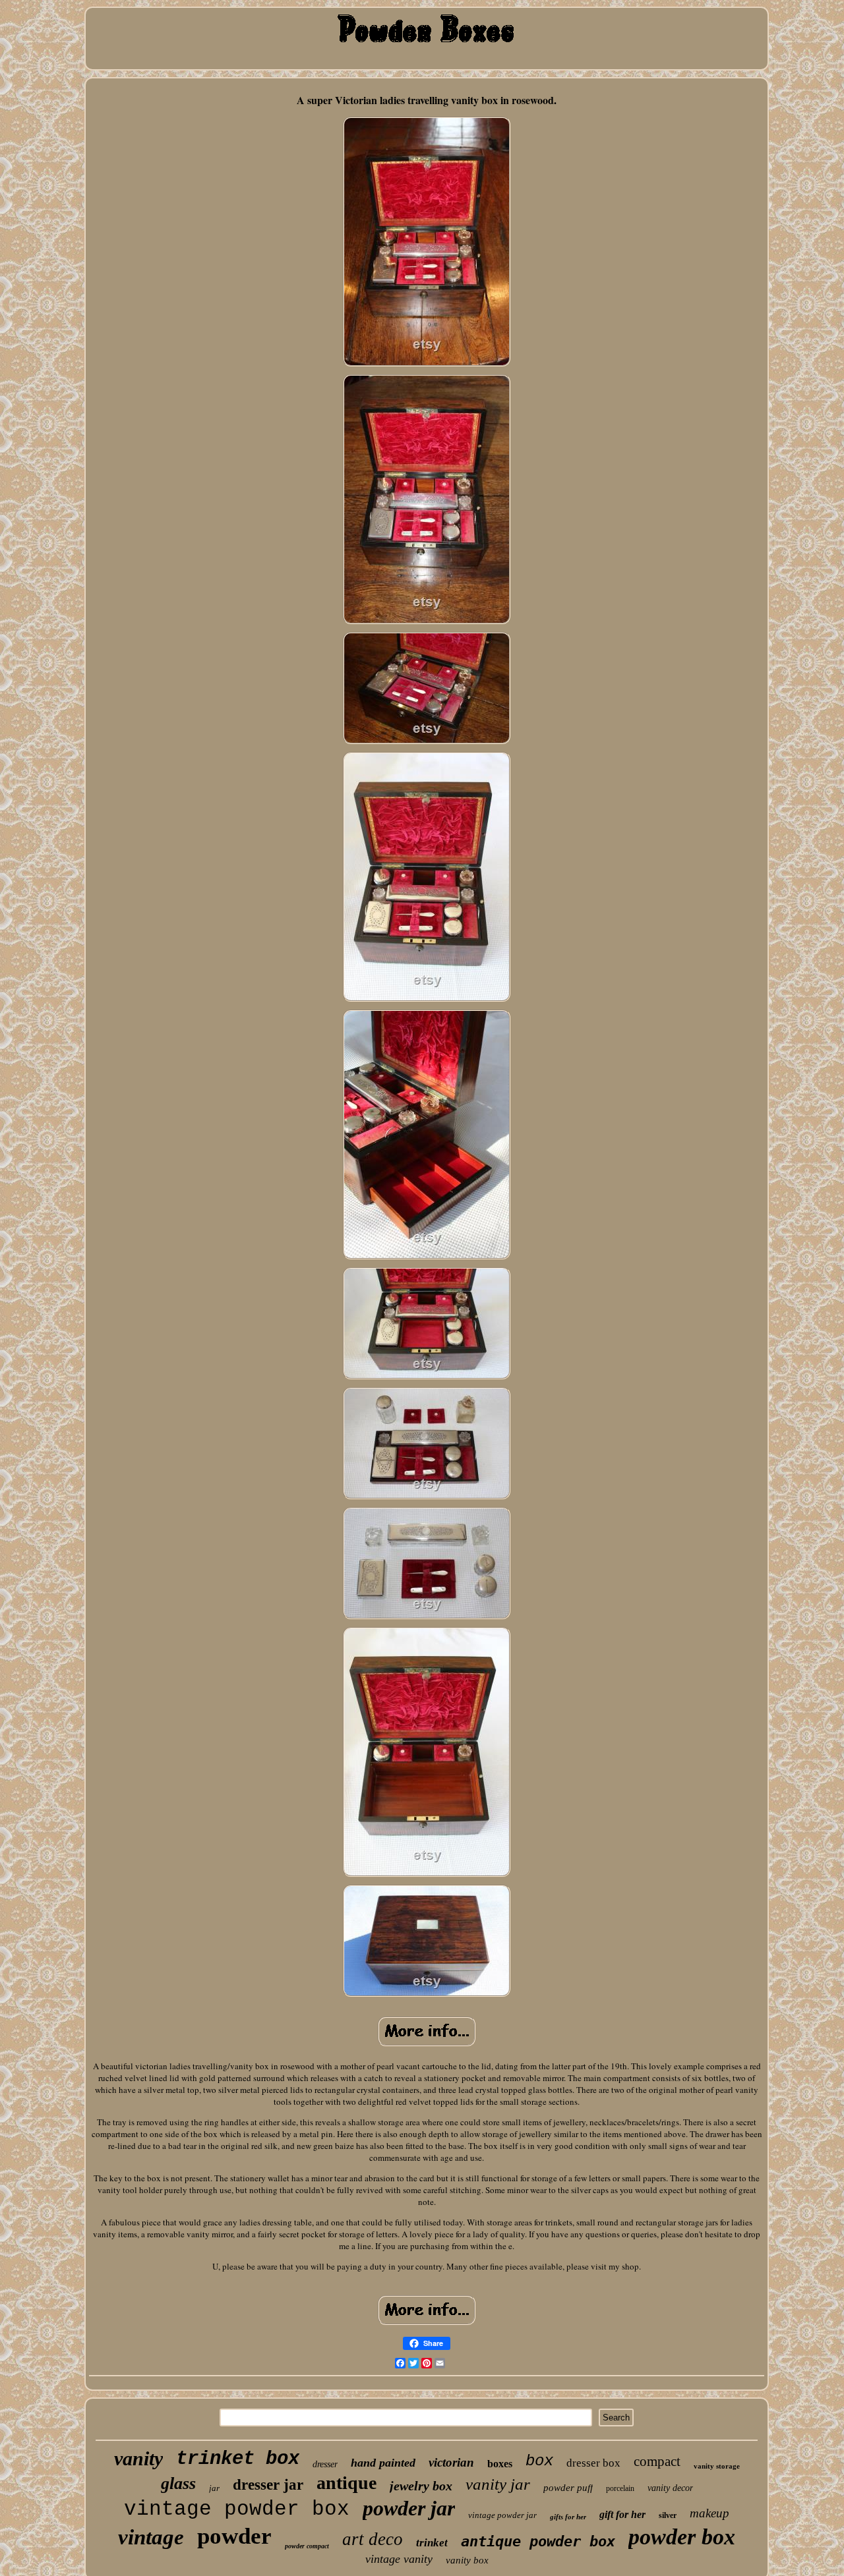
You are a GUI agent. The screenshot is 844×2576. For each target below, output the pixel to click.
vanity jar (498, 2484)
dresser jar (268, 2485)
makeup (709, 2513)
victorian (451, 2462)
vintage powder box (237, 2509)
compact (657, 2461)
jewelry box (421, 2486)
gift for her (622, 2514)
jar (214, 2488)
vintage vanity (399, 2559)
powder (234, 2536)
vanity (138, 2458)
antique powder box (538, 2541)
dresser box (593, 2463)
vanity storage (717, 2466)
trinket (432, 2543)
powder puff (568, 2488)
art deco (373, 2539)
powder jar (409, 2508)
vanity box (467, 2560)
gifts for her (568, 2517)
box (539, 2461)
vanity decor (670, 2488)
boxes (500, 2464)
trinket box (238, 2459)
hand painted (383, 2463)
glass (178, 2483)
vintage (151, 2537)
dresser (325, 2464)
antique (347, 2483)
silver (668, 2515)
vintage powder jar (502, 2515)
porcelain (620, 2488)
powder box (682, 2537)
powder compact (307, 2546)
